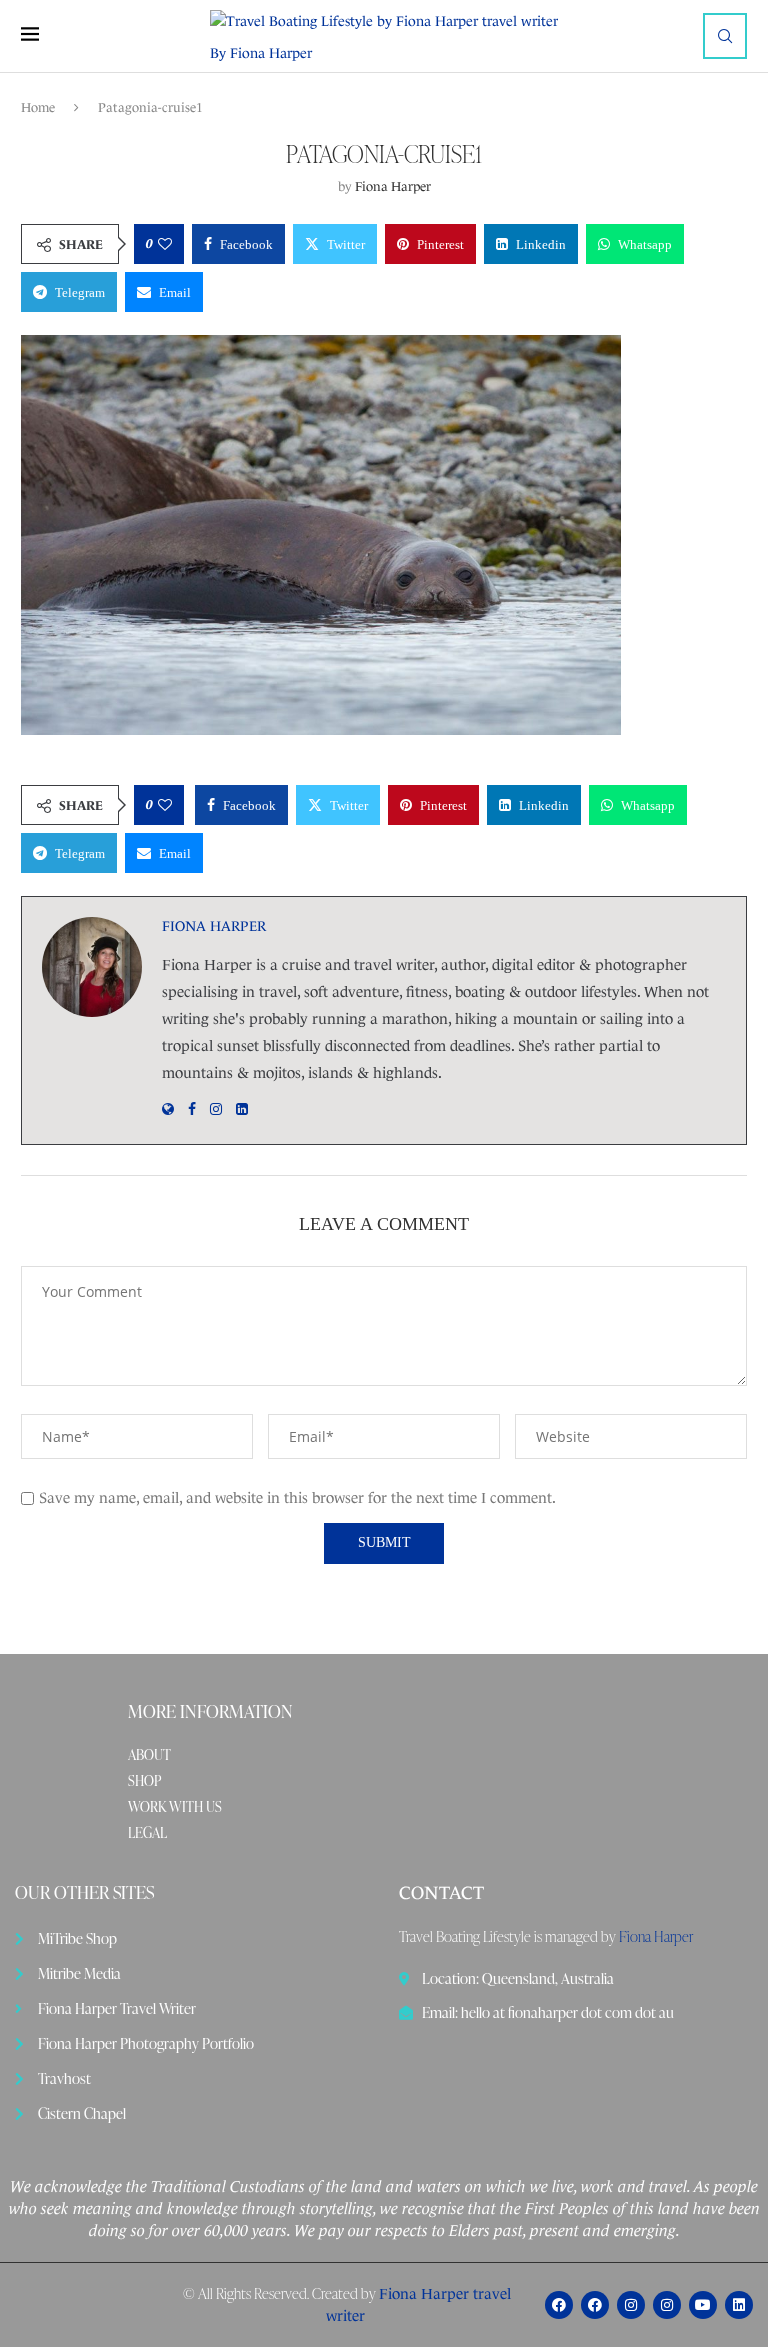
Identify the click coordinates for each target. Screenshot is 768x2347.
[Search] (725, 36)
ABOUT (149, 1755)
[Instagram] (631, 2305)
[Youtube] (703, 2305)
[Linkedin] (739, 2305)
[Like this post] (165, 244)
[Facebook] (559, 2305)
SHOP (144, 1781)
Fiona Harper (393, 186)
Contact (441, 1893)
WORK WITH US (175, 1807)
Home (38, 107)
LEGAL (147, 1833)
